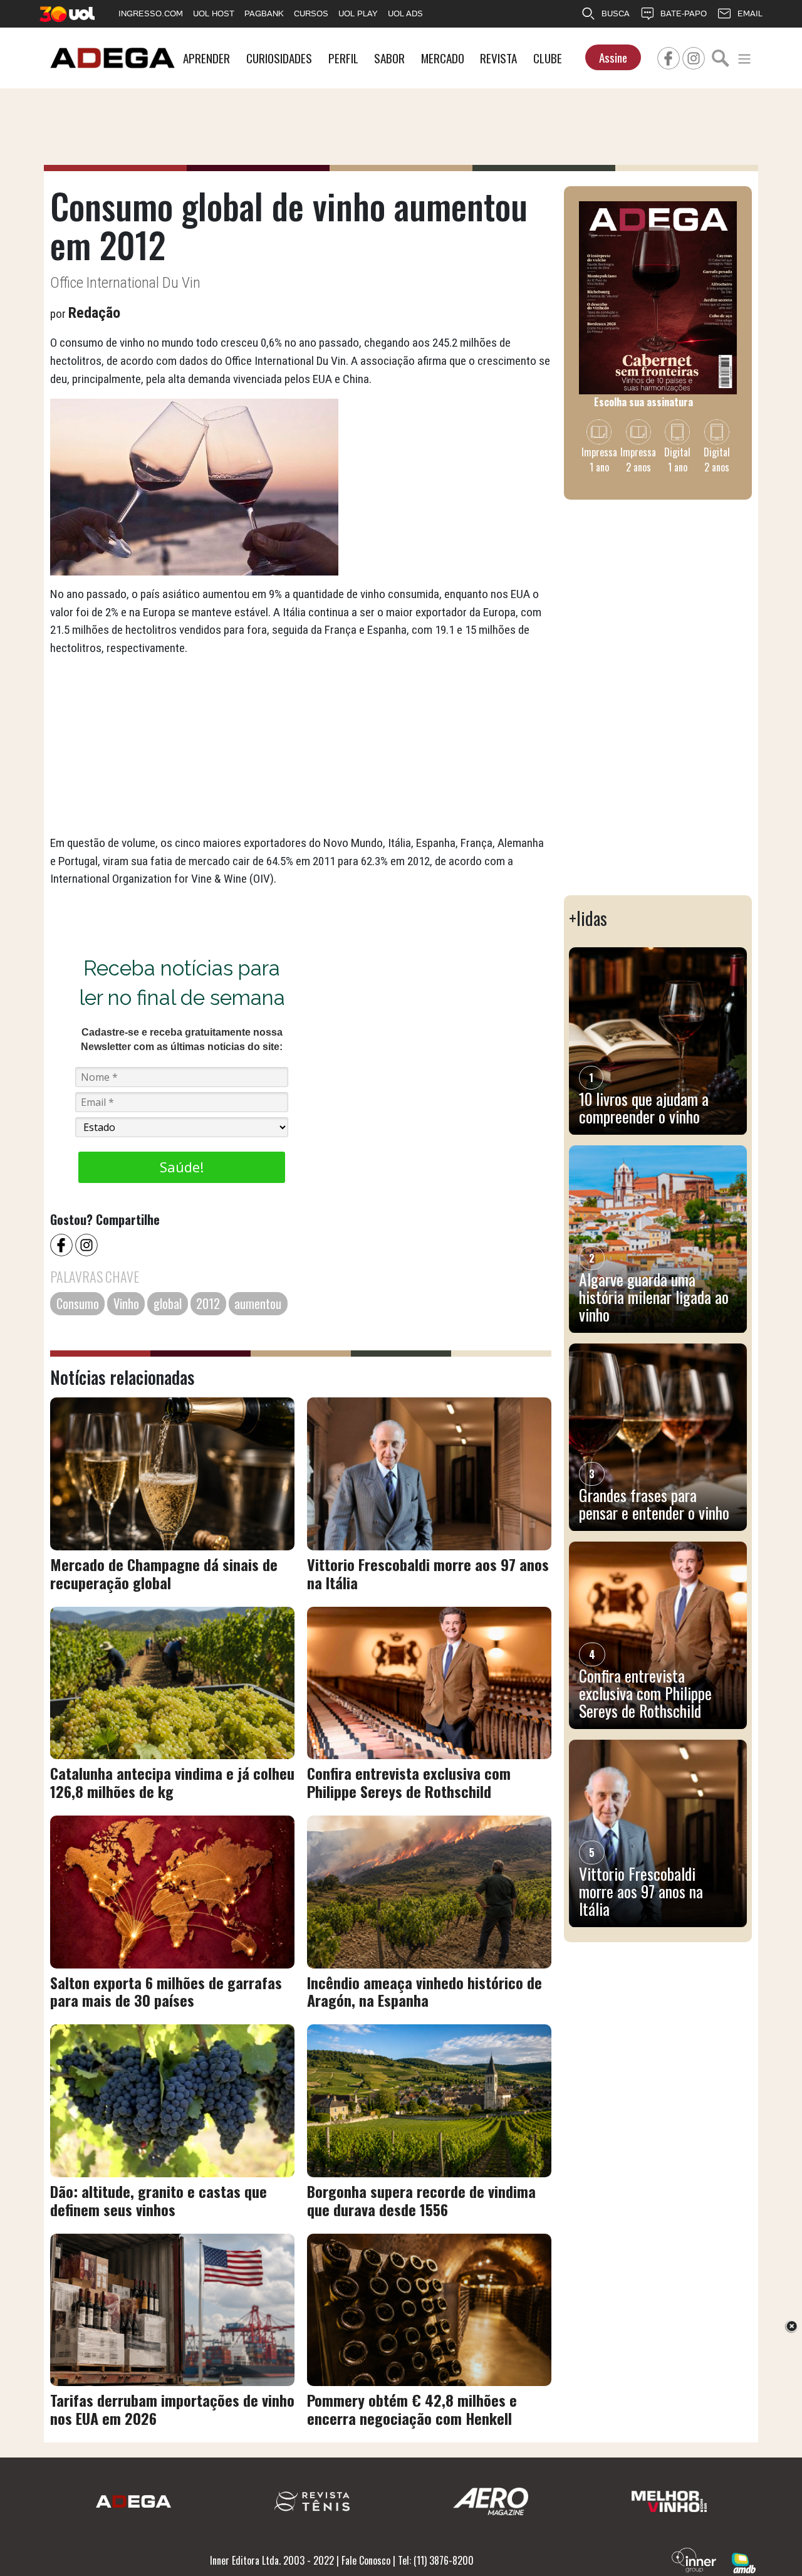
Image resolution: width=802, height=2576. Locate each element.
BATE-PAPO (684, 13)
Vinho (126, 1303)
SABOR (389, 58)
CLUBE (548, 58)
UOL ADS (405, 13)
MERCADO (443, 58)
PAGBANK (264, 13)
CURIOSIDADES (279, 58)
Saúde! (182, 1167)
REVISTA (498, 58)
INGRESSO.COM (151, 13)
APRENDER (206, 58)
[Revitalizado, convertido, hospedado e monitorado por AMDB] (744, 2562)
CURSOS (311, 13)
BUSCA (616, 13)
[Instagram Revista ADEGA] (694, 56)
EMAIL (750, 13)
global (168, 1303)
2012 (208, 1303)
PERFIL (343, 58)
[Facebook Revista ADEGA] (669, 56)
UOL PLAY (358, 13)
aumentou (258, 1303)
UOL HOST (214, 13)
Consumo (78, 1303)
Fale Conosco (366, 2560)
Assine (613, 57)
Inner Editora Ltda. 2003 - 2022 (272, 2560)
